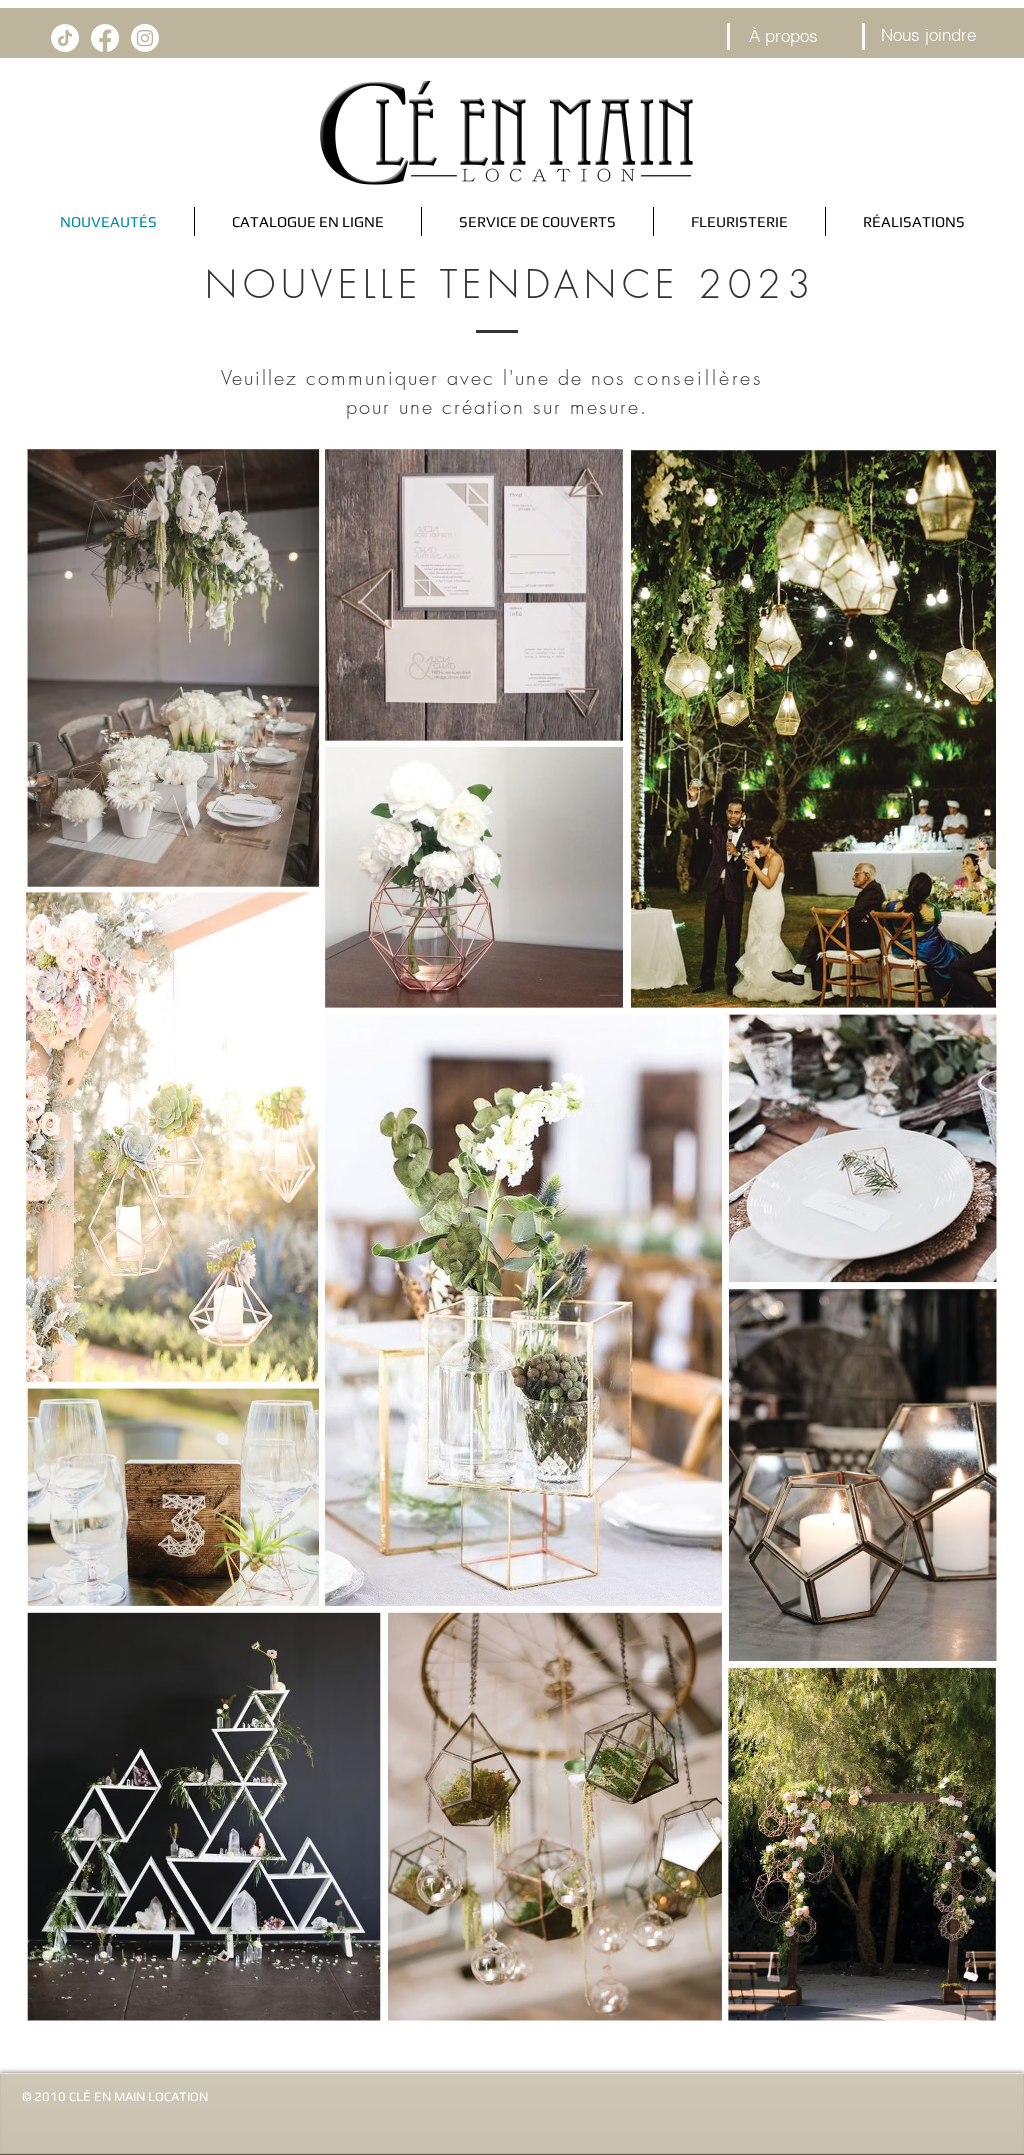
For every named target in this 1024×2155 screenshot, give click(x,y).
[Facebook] (105, 38)
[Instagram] (145, 38)
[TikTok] (65, 38)
